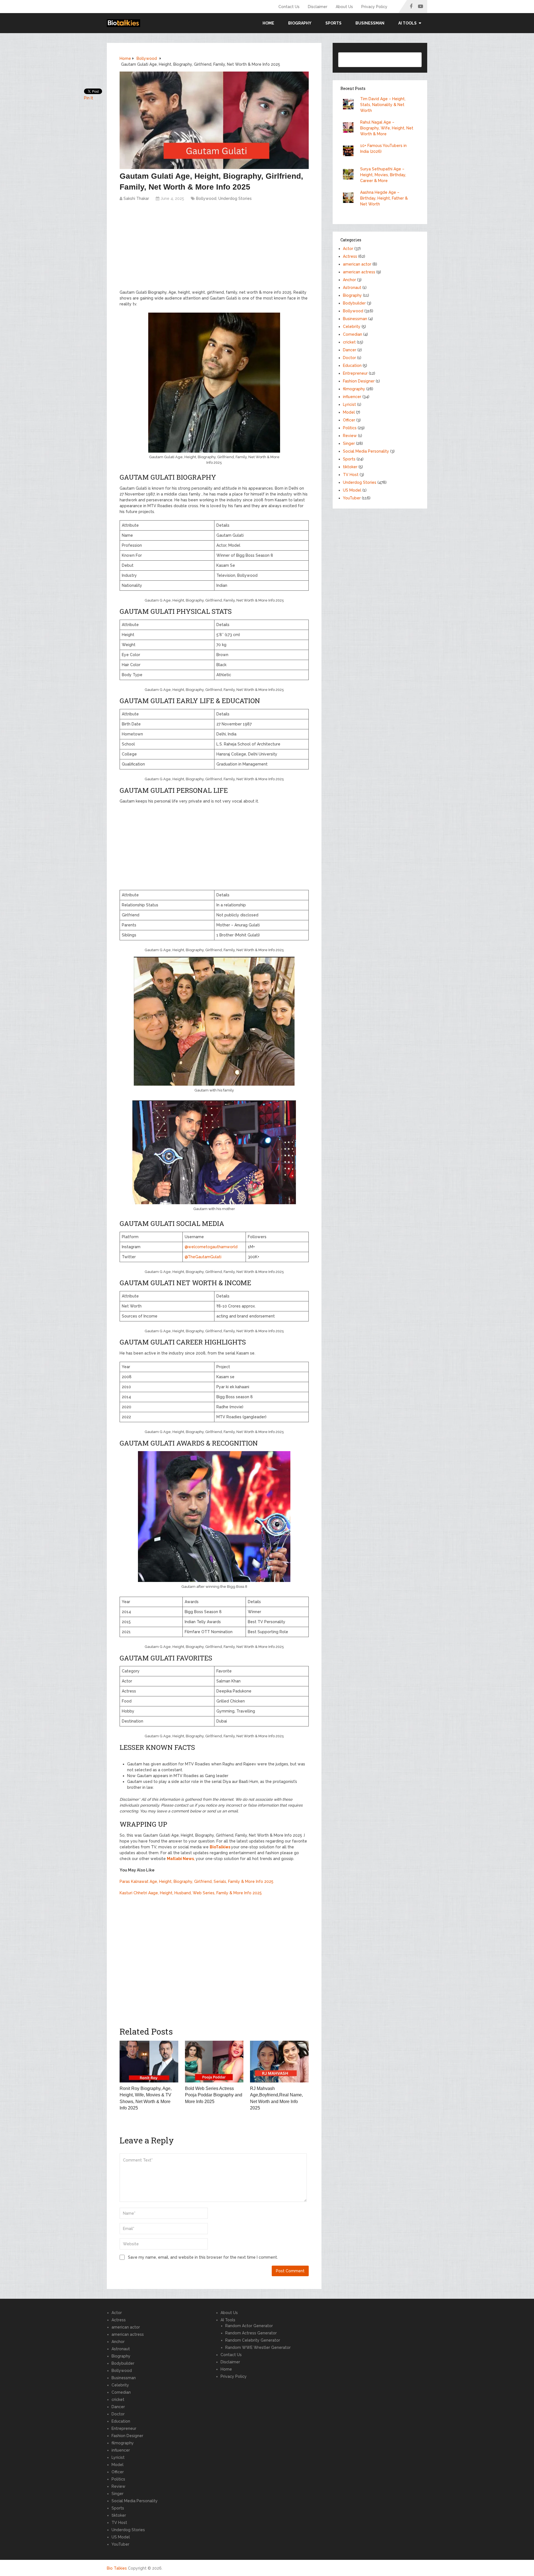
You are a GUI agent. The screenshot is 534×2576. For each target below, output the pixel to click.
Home (268, 23)
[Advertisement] (214, 248)
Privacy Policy (374, 7)
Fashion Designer (359, 381)
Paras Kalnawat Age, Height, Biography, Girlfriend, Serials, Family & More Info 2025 (196, 1881)
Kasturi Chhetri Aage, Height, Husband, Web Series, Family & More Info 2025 (191, 1893)
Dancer (350, 350)
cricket (349, 342)
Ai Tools (407, 23)
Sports (333, 23)
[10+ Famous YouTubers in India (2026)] (350, 152)
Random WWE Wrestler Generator (258, 2347)
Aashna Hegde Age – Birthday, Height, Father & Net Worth (384, 198)
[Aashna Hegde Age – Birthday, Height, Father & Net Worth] (350, 198)
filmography (354, 389)
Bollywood (206, 198)
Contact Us (289, 7)
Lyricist (349, 404)
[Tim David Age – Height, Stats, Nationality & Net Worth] (350, 105)
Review (350, 436)
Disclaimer (318, 7)
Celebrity (352, 327)
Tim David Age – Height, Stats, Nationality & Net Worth (383, 105)
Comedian (353, 334)
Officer (349, 420)
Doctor (349, 358)
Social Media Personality (366, 451)
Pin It (89, 98)
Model (349, 412)
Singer (349, 443)
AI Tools (228, 2320)
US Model (352, 490)
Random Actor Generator (249, 2326)
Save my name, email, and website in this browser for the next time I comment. (203, 2257)
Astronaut (352, 288)
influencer (352, 397)
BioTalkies (220, 1847)
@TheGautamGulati (203, 1257)
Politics (350, 428)
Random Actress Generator (251, 2333)
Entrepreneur (355, 373)
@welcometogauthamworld (211, 1247)
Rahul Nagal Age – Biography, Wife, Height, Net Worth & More (387, 128)
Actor (348, 249)
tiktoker (350, 467)
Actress (350, 256)
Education (352, 365)
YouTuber (352, 498)
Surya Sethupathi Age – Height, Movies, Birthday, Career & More (383, 175)
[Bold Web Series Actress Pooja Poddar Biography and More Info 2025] (214, 2062)
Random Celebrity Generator (253, 2340)
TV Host (351, 475)
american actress (359, 272)
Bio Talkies (117, 2568)
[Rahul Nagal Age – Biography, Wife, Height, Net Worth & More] (350, 128)
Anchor (349, 280)
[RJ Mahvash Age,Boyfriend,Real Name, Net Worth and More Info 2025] (279, 2062)
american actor (357, 264)
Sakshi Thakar (136, 198)
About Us (344, 7)
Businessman (370, 23)
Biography (300, 23)
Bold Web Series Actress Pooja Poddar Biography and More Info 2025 (214, 2095)
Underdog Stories (235, 198)
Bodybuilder (354, 303)
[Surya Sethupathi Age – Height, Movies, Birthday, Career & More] (350, 175)
